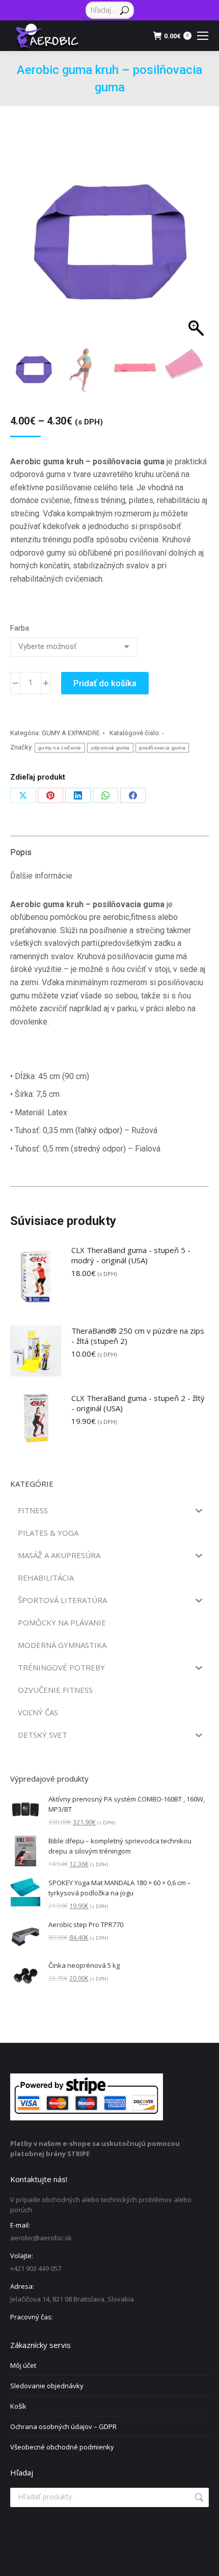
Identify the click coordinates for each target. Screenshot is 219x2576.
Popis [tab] (21, 852)
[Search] (125, 10)
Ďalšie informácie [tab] (41, 876)
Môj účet (23, 2365)
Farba (20, 628)
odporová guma (110, 748)
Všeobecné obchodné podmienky (62, 2447)
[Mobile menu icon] (203, 36)
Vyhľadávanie (198, 2497)
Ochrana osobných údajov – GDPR (63, 2427)
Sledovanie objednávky (47, 2386)
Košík (18, 2406)
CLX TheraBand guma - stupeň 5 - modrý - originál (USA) (131, 1255)
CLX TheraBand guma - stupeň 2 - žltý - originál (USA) (138, 1403)
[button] (191, 254)
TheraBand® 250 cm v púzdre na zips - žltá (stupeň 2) (138, 1336)
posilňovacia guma (162, 748)
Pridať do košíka (105, 683)
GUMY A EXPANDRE (71, 733)
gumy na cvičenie (60, 748)
